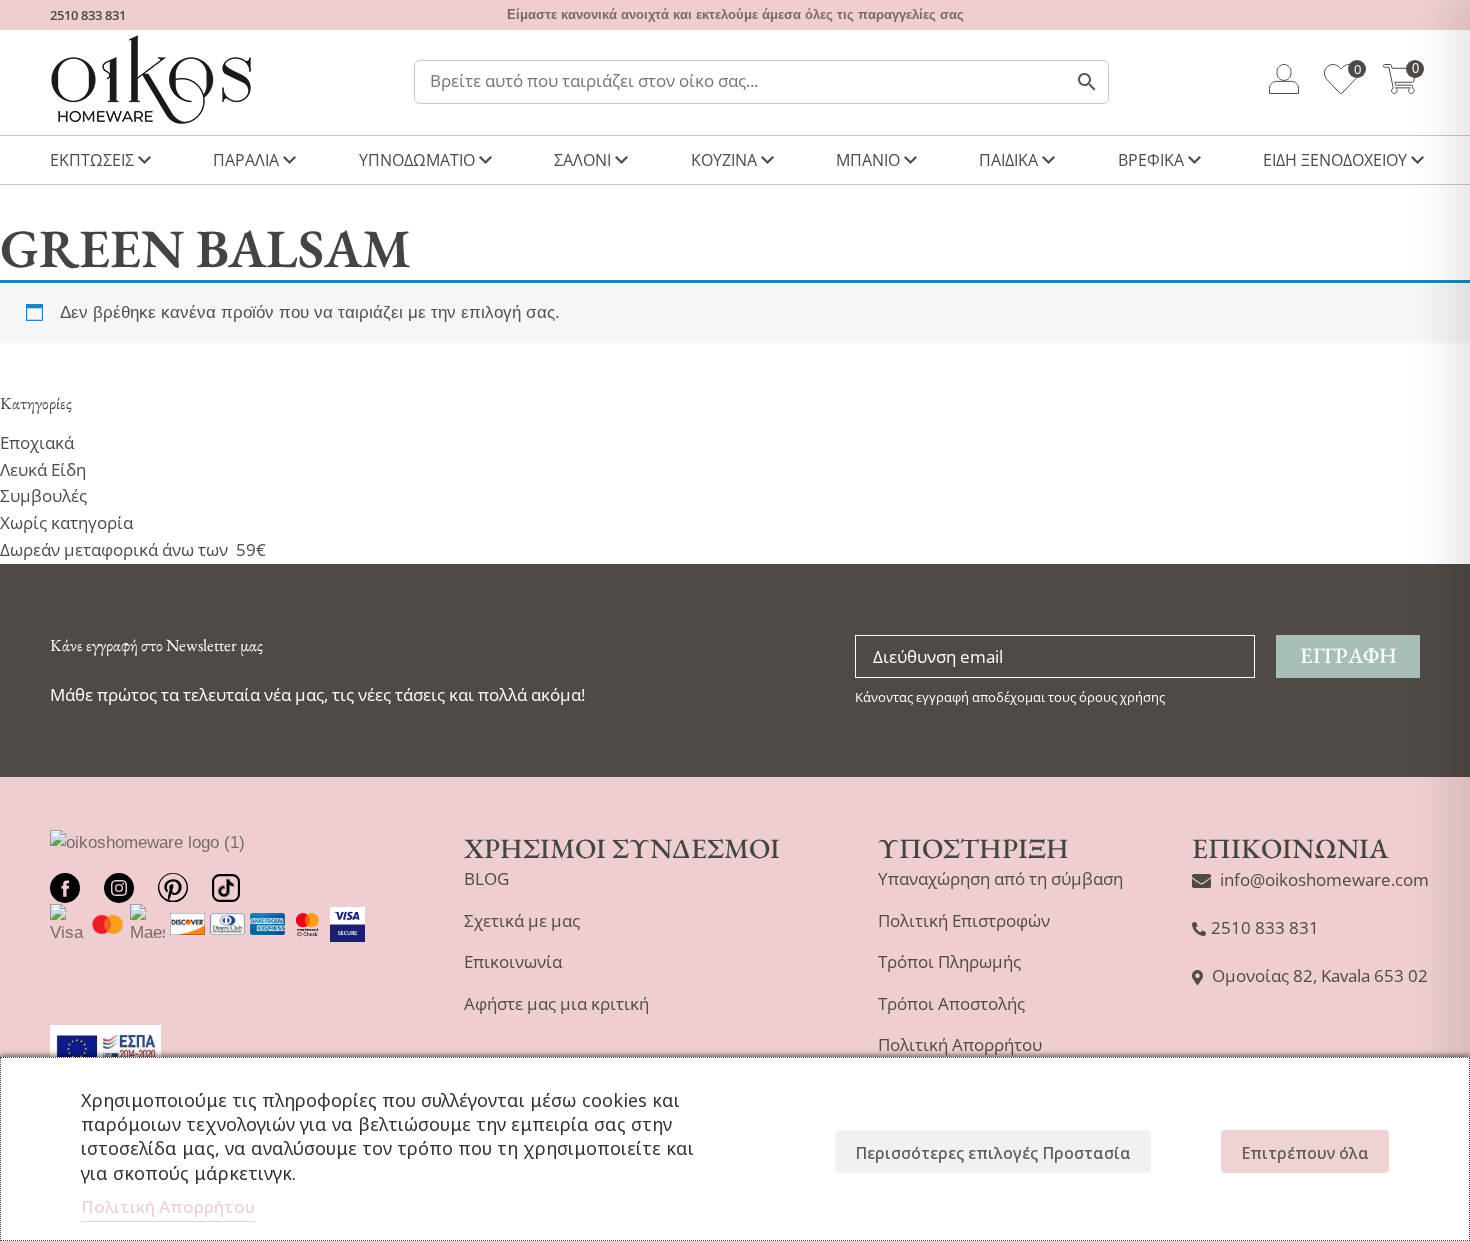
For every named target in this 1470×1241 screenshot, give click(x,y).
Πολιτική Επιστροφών (964, 920)
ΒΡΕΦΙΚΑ (1151, 160)
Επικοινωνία (513, 961)
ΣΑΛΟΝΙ (582, 160)
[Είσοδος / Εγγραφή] (1284, 82)
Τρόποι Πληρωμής (949, 961)
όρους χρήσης (1122, 697)
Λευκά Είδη (43, 469)
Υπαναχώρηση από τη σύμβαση (1000, 878)
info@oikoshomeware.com (1324, 879)
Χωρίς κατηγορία (66, 522)
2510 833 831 (88, 15)
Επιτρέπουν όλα (1305, 1153)
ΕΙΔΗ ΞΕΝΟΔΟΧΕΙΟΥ (1335, 160)
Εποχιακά (37, 442)
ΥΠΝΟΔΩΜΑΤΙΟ (417, 160)
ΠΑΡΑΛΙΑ (246, 160)
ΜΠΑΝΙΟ (868, 160)
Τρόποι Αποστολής (951, 1003)
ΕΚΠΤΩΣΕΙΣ (92, 160)
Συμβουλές (43, 495)
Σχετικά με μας (522, 920)
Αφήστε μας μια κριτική (556, 1003)
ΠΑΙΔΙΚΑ (1008, 160)
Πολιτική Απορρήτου (960, 1044)
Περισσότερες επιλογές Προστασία (993, 1153)
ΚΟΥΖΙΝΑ (724, 160)
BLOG (486, 878)
